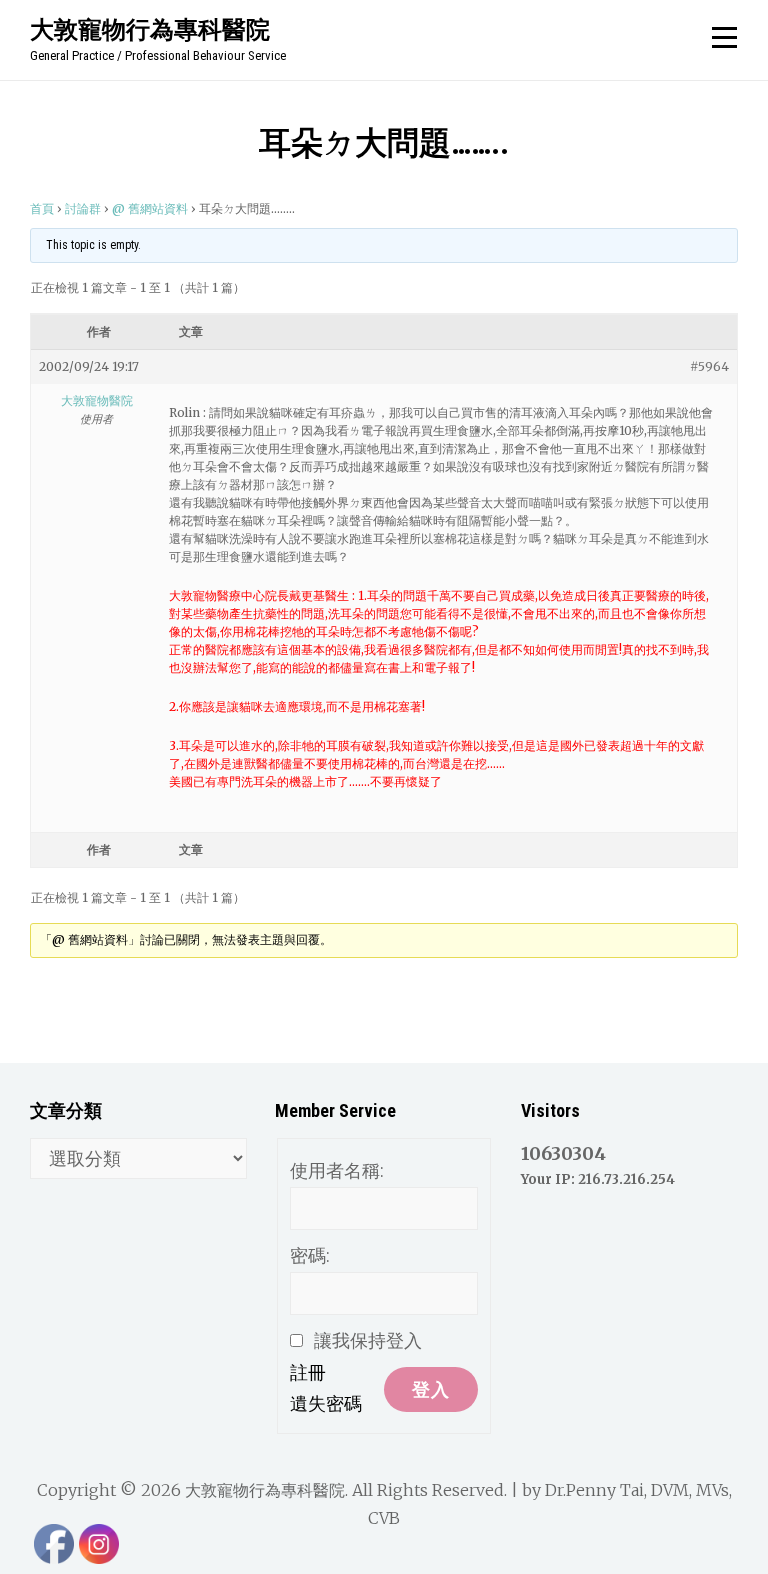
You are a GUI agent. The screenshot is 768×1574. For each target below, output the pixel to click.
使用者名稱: (337, 1170)
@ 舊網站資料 (150, 208)
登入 (431, 1389)
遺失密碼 (326, 1403)
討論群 (83, 208)
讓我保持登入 (368, 1340)
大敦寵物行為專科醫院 (150, 29)
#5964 (709, 366)
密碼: (310, 1255)
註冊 (308, 1372)
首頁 (42, 208)
